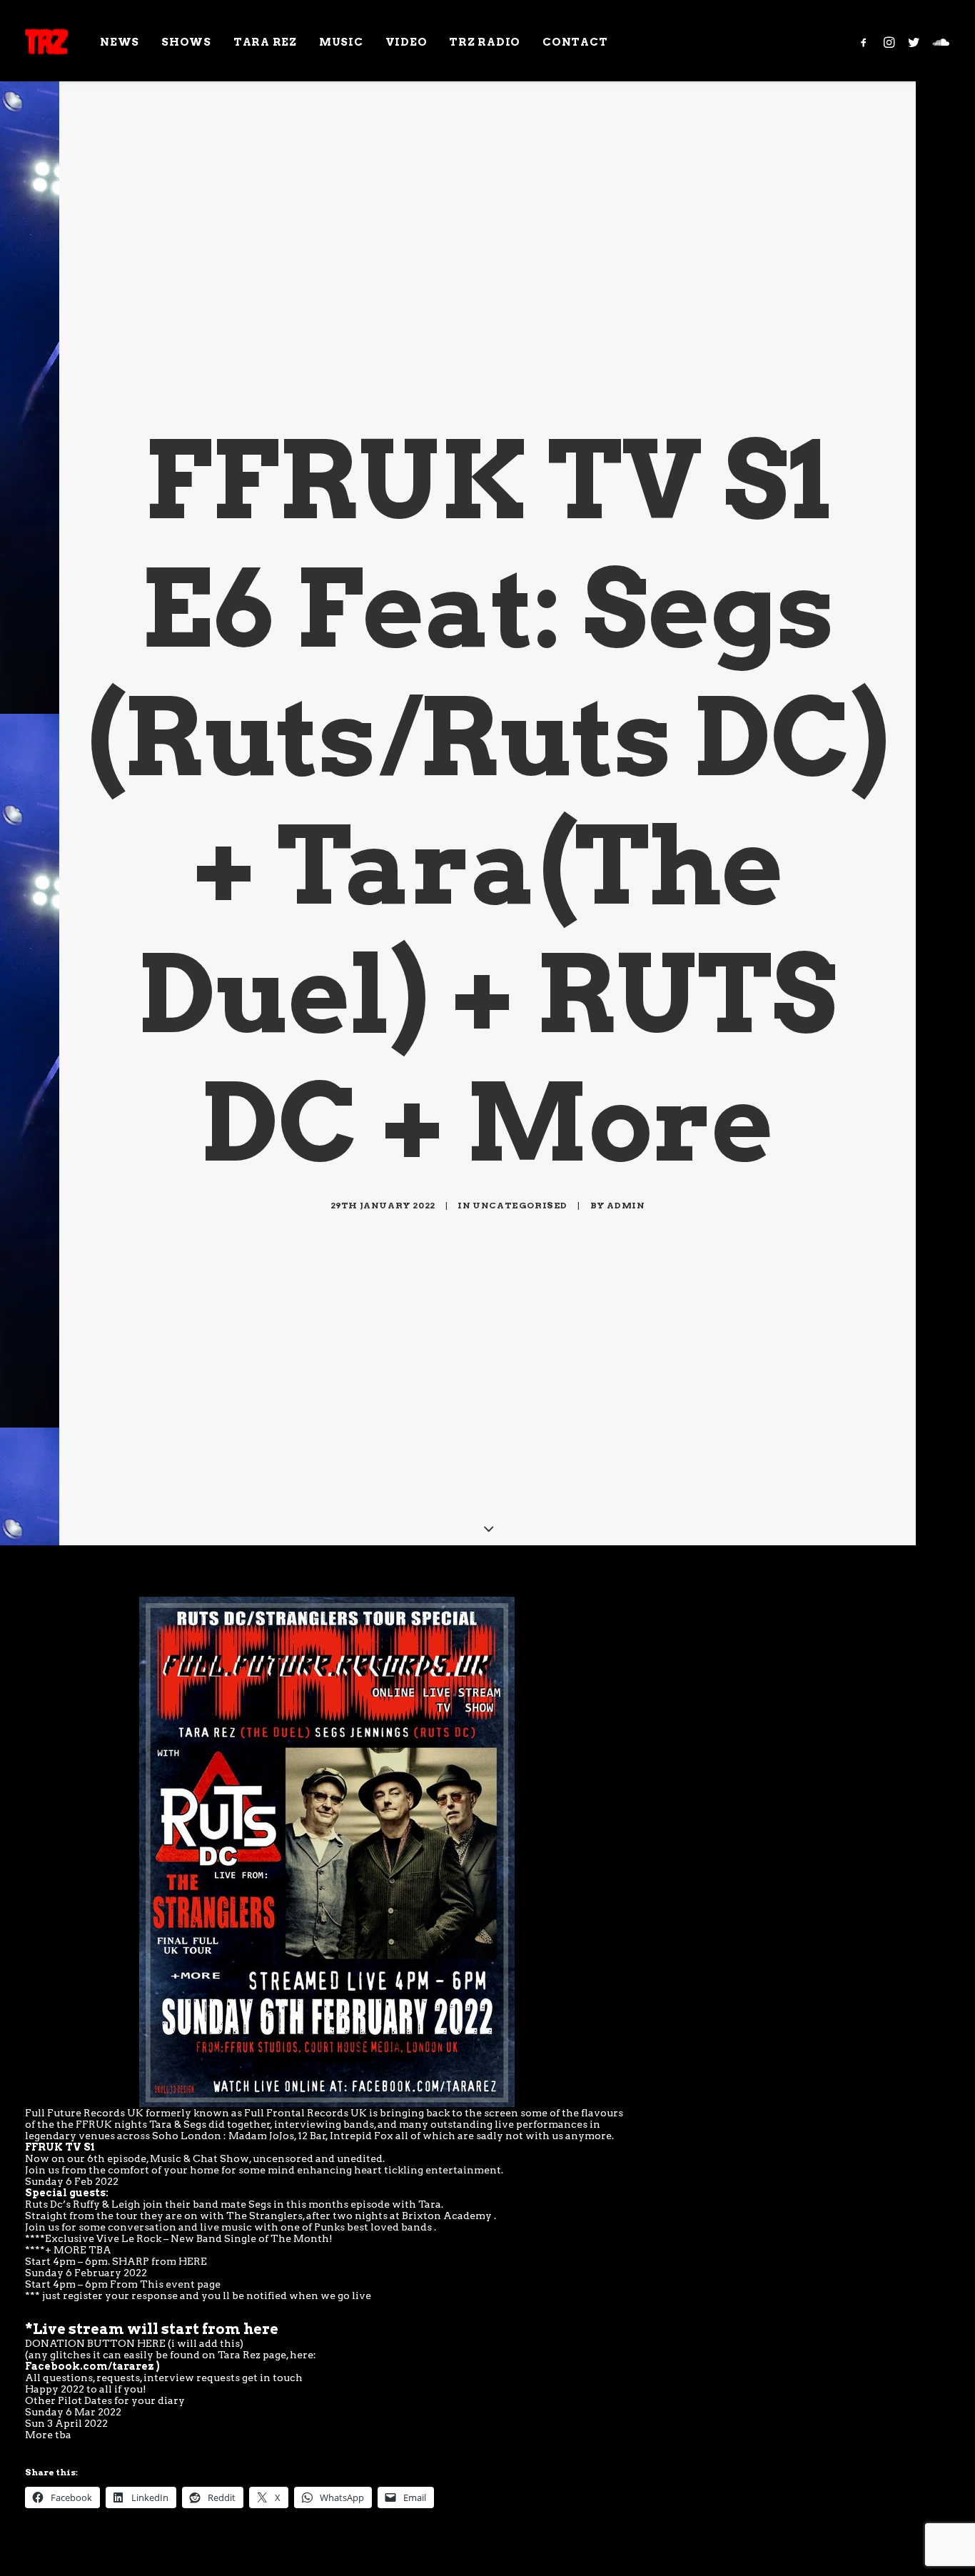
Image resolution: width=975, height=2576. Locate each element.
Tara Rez (265, 42)
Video (406, 42)
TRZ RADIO (485, 42)
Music (341, 42)
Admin (626, 1205)
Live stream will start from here (156, 2329)
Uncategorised (520, 1205)
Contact (575, 42)
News (120, 42)
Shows (186, 42)
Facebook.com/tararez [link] (90, 2366)
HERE (193, 2261)
